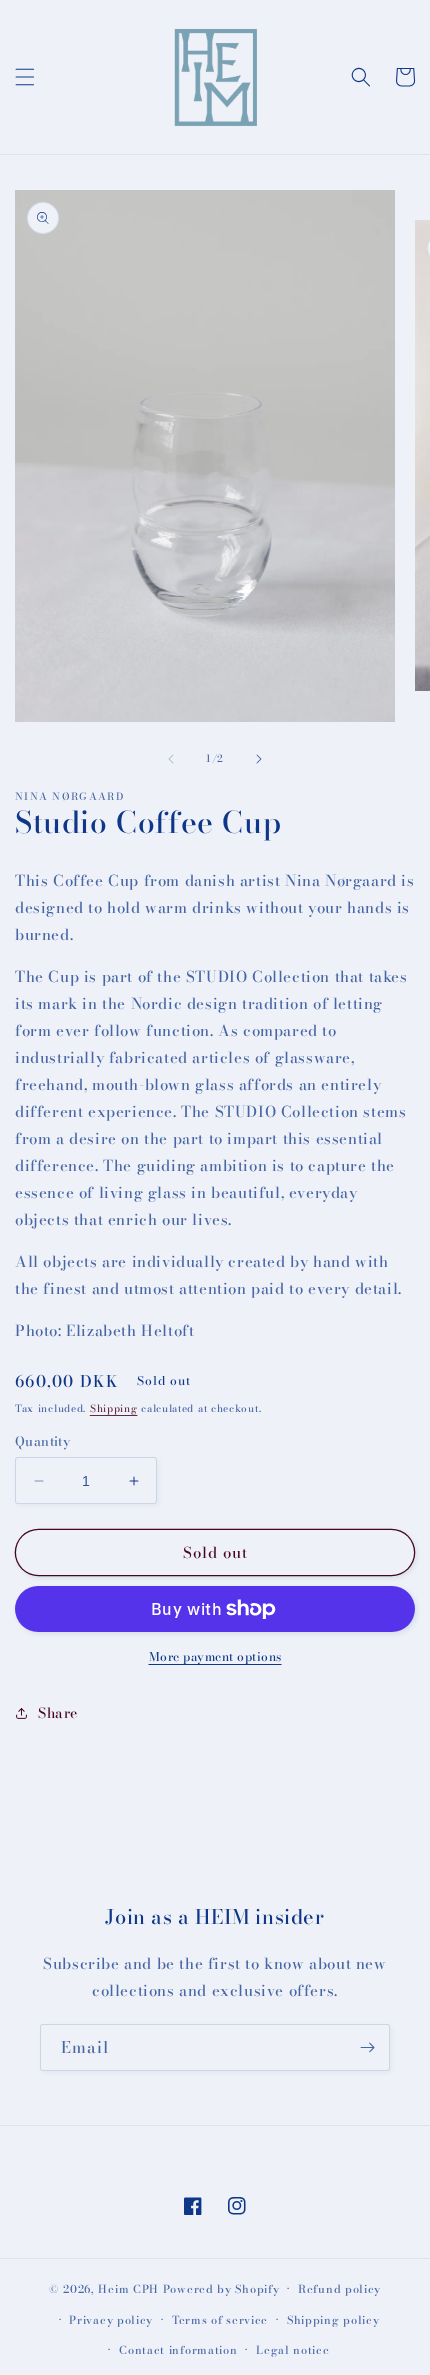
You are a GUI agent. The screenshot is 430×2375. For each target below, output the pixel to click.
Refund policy (339, 2289)
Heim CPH (128, 2289)
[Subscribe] (367, 2047)
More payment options (215, 1657)
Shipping (114, 1408)
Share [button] (58, 1713)
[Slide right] (259, 759)
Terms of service (220, 2320)
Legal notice (292, 2350)
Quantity (42, 1441)
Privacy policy (111, 2320)
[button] (25, 77)
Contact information (178, 2350)
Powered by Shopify (221, 2289)
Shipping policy (333, 2320)
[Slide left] (171, 759)
